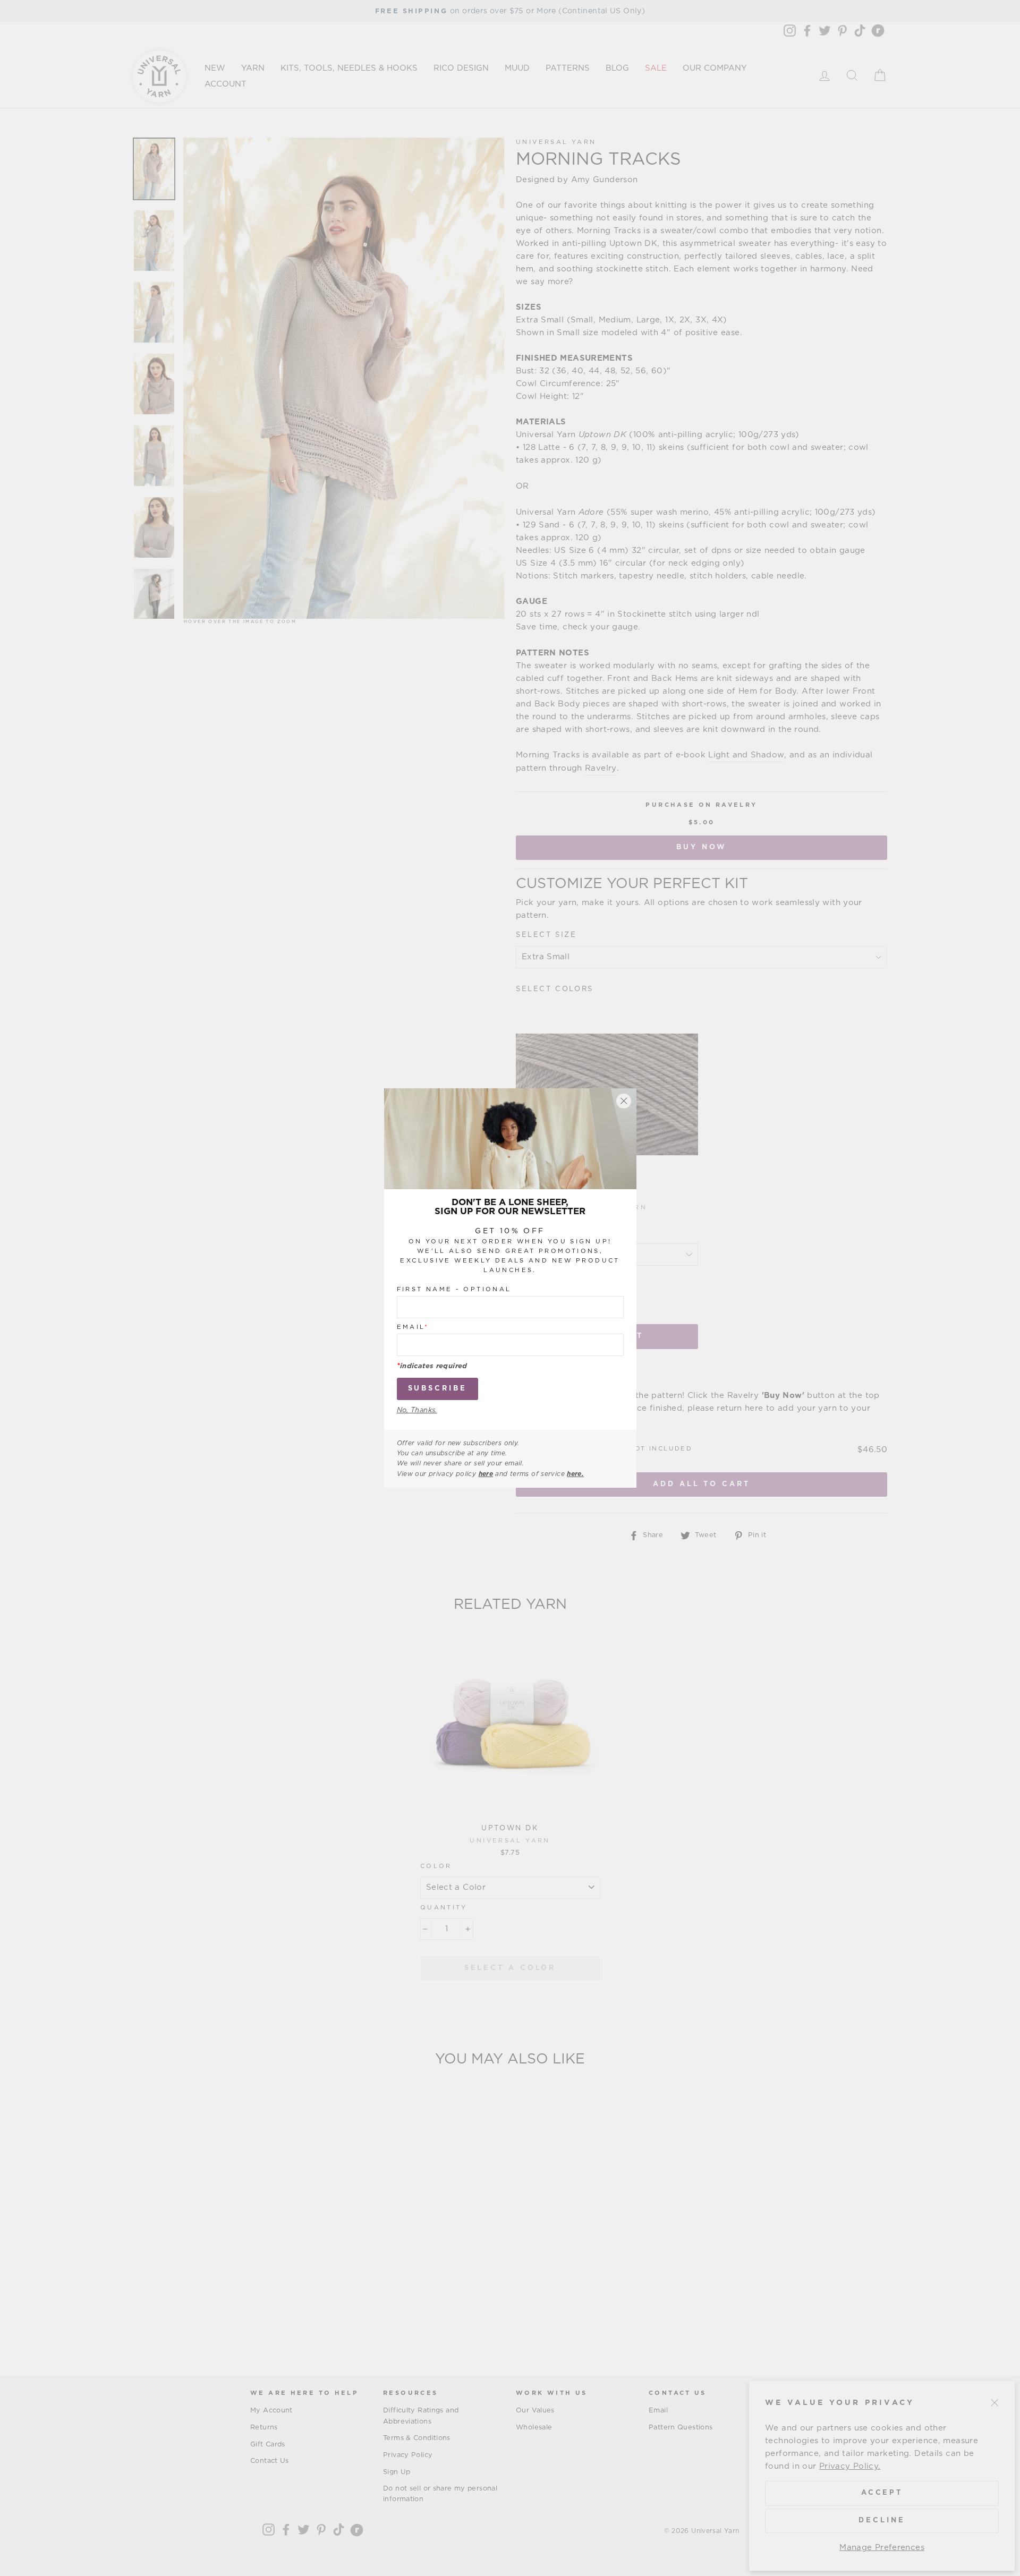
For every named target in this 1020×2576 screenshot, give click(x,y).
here (486, 1474)
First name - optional (454, 1289)
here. (575, 1474)
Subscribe (437, 1389)
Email (413, 1327)
